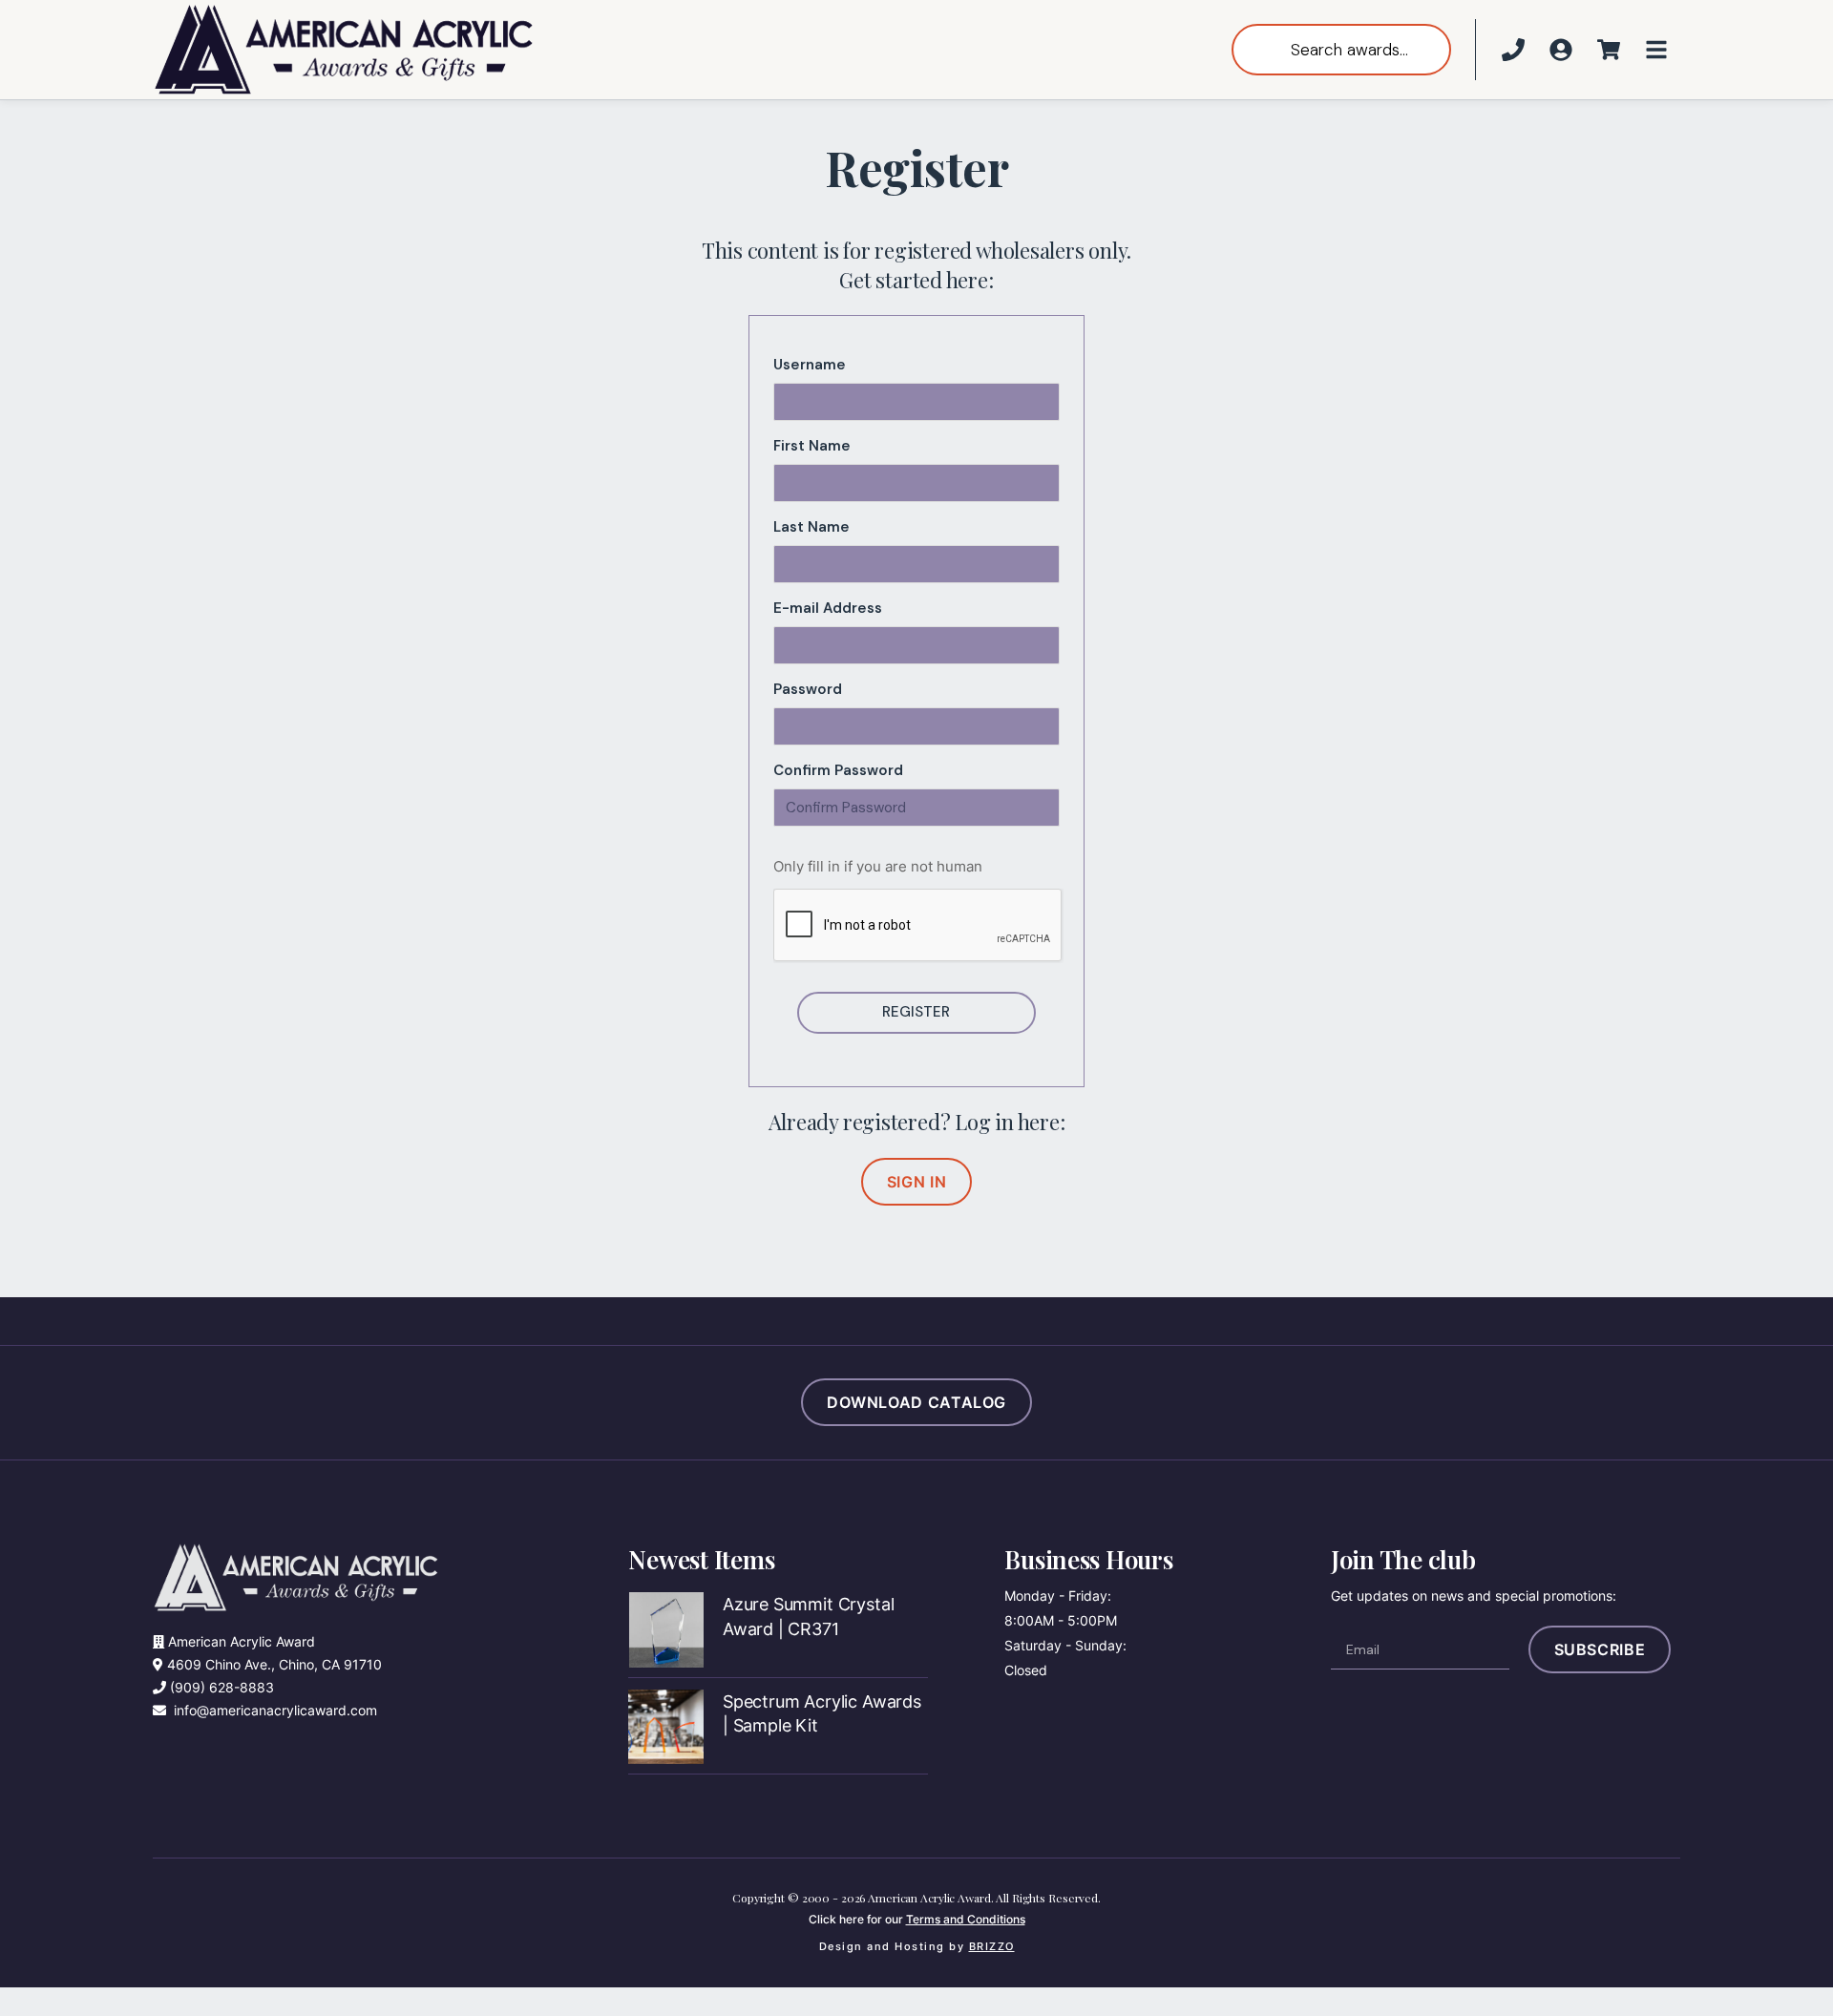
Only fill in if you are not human (878, 866)
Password (808, 689)
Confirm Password (838, 770)
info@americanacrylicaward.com (275, 1710)
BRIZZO (992, 1946)
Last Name (811, 527)
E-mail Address (828, 608)
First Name (812, 446)
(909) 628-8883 (222, 1687)
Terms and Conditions (966, 1919)
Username (810, 365)
